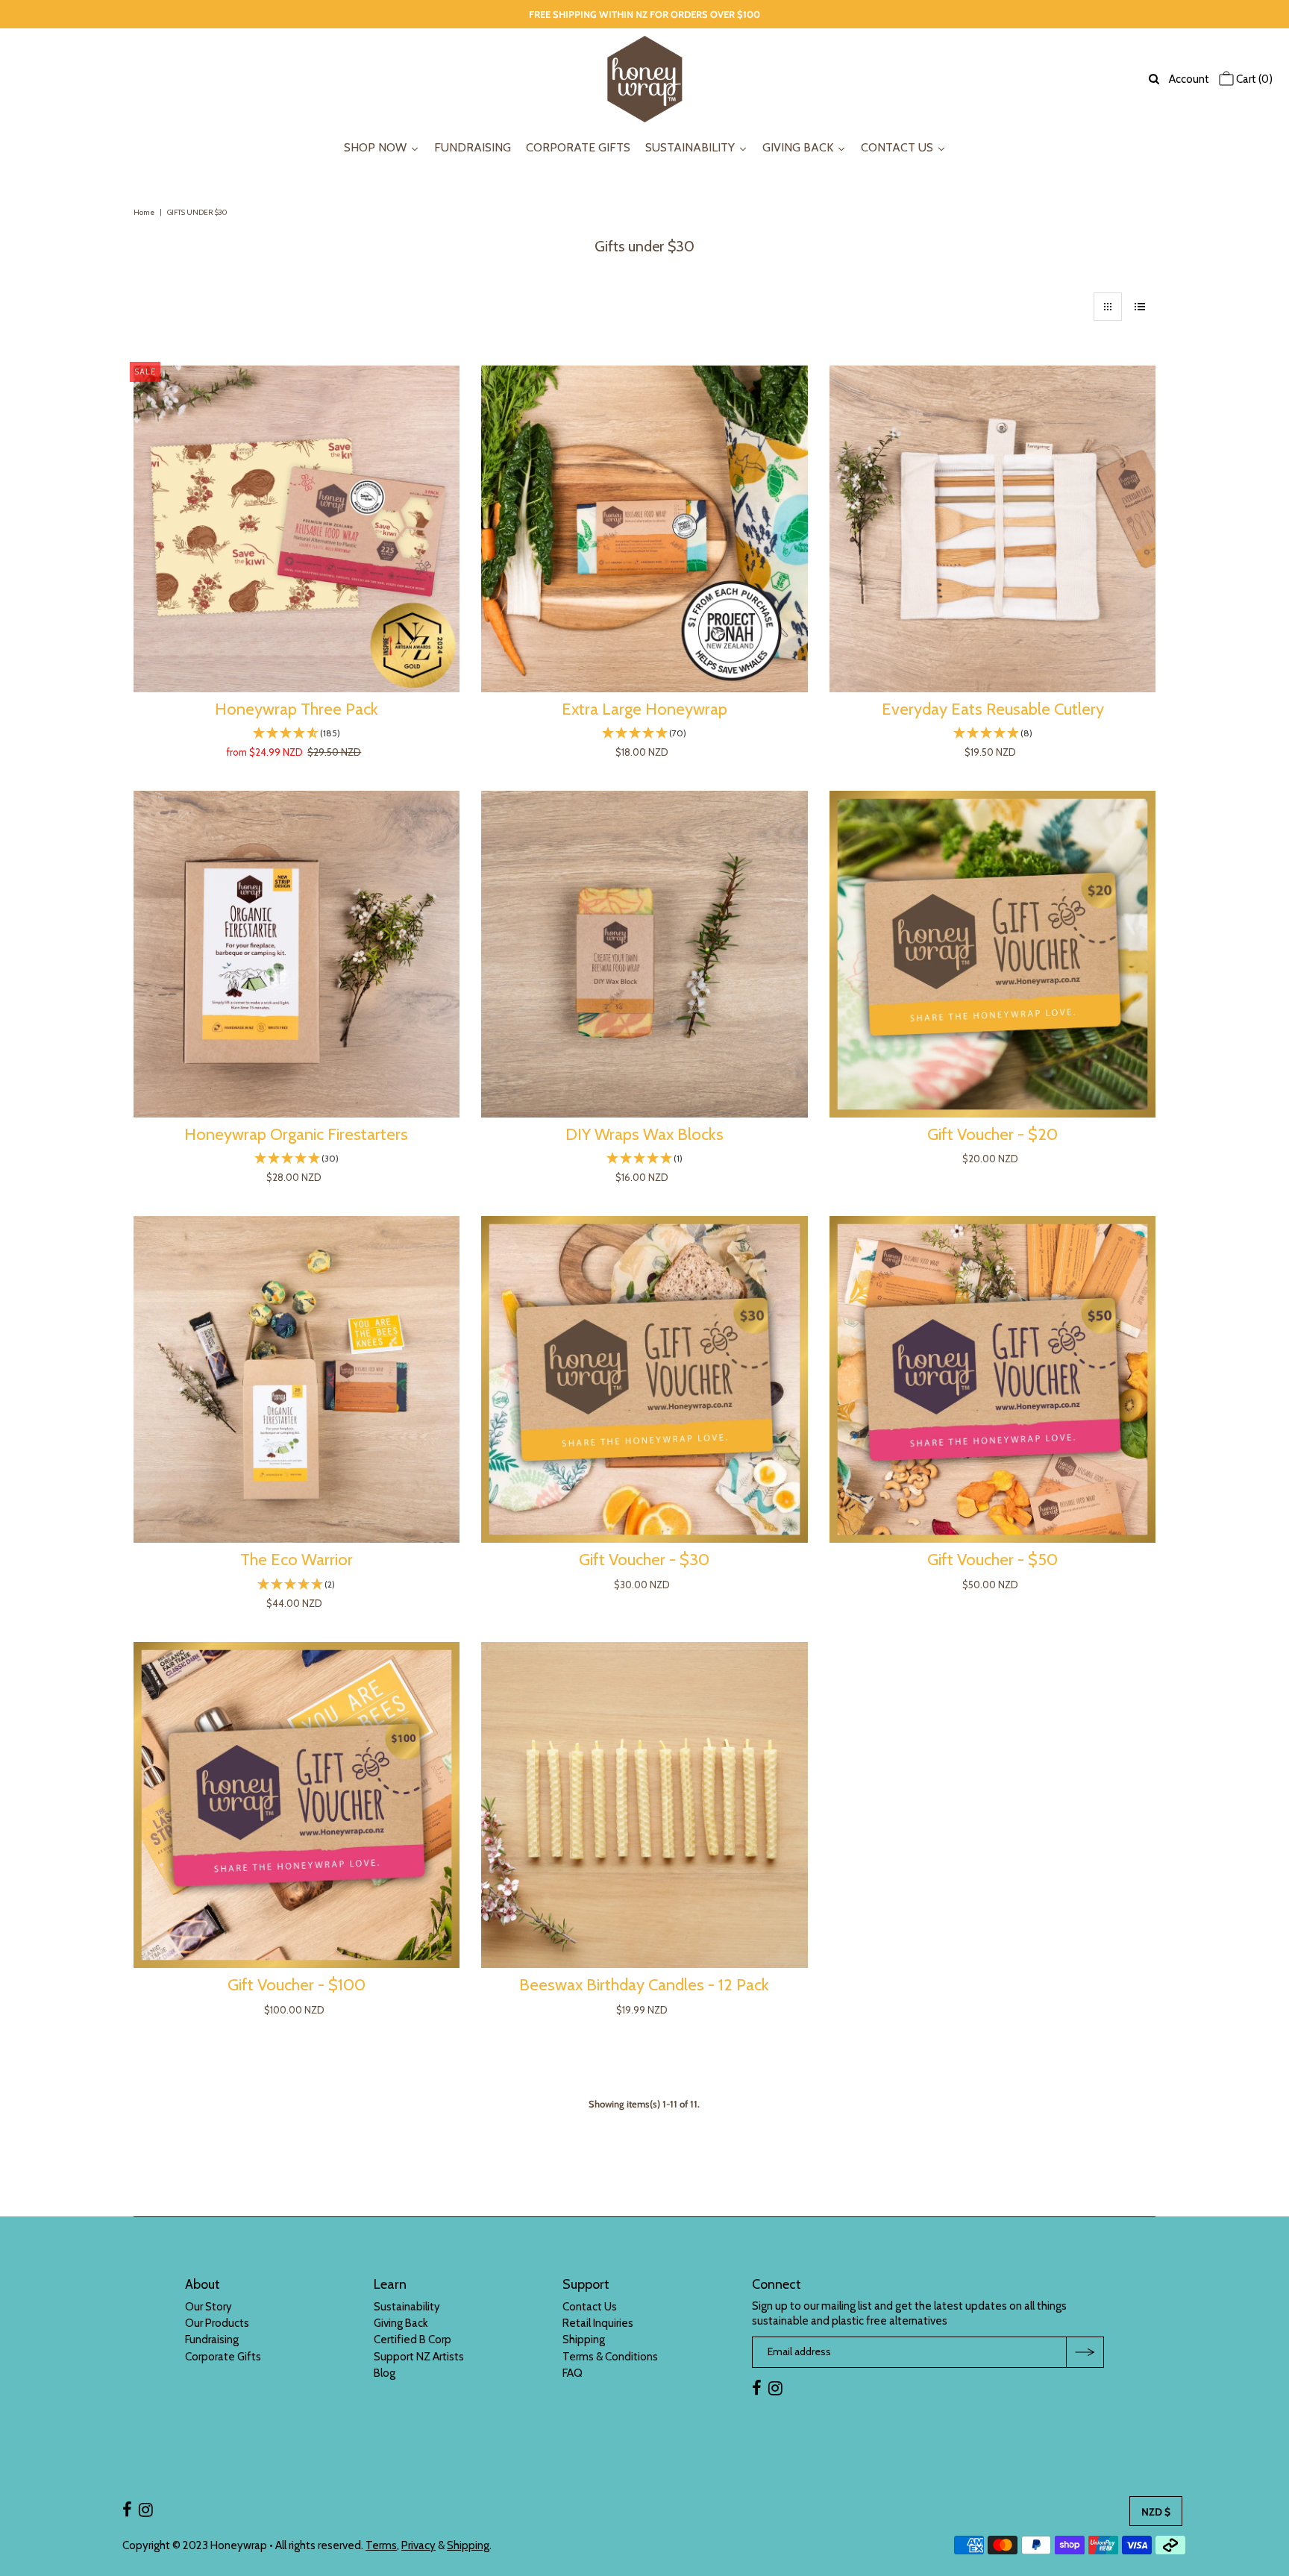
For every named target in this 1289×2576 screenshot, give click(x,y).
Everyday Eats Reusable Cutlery (993, 709)
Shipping (584, 2340)
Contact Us (590, 2307)
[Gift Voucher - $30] (644, 1379)
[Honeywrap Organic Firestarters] (297, 954)
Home (144, 212)
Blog (385, 2373)
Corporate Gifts (223, 2357)
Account (1189, 79)
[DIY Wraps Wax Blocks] (644, 954)
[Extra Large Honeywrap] (644, 529)
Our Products (217, 2323)
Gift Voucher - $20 (992, 1134)
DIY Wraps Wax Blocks (644, 1134)
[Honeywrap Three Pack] (297, 529)
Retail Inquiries (598, 2323)
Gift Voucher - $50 (992, 1560)
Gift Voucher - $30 (644, 1560)
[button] (297, 734)
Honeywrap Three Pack (297, 709)
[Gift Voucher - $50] (993, 1379)
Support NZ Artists (419, 2357)
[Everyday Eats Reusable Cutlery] (993, 529)
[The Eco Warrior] (297, 1379)
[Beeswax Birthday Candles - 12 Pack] (644, 1805)
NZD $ (1156, 2512)
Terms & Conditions (610, 2357)
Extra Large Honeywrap (644, 709)
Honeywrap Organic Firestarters (296, 1134)
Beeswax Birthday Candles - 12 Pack (644, 1985)
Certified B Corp (413, 2340)
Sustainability (407, 2307)
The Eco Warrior (297, 1560)
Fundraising (212, 2340)
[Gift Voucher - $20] (993, 954)
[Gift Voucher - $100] (297, 1805)
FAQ (573, 2373)
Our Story (208, 2307)
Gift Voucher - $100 (297, 1985)
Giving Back (401, 2323)
